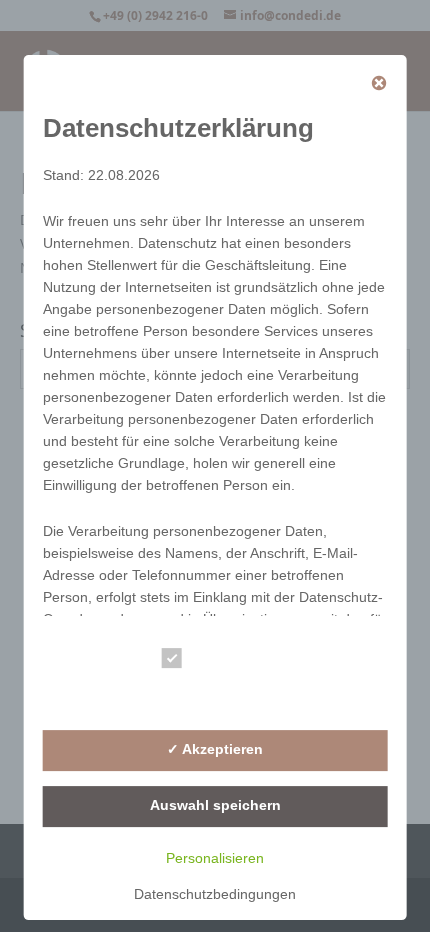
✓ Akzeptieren (215, 749)
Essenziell (229, 661)
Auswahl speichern (215, 805)
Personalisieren (215, 858)
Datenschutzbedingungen (215, 894)
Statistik (221, 694)
